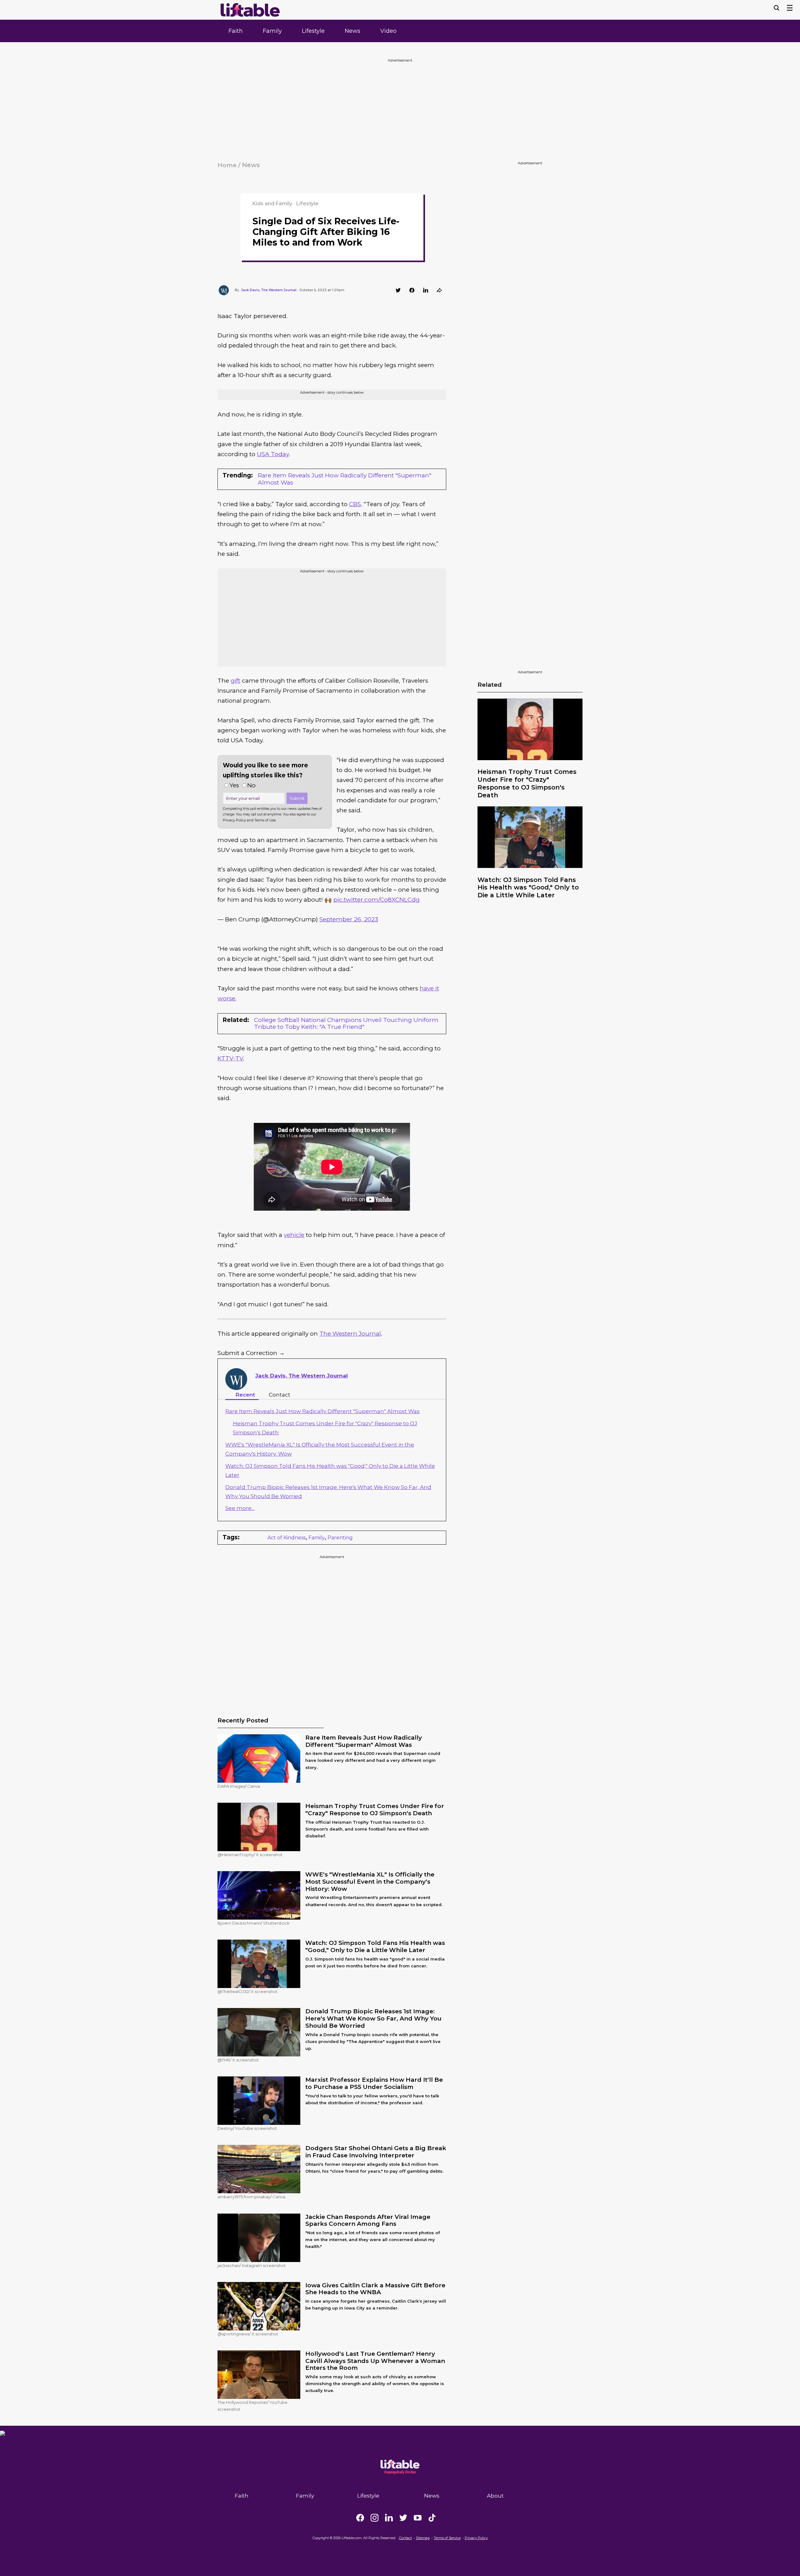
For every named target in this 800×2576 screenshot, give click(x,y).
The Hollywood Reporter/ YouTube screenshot (252, 2406)
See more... (240, 1508)
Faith (236, 31)
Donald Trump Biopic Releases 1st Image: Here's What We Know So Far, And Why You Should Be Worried (373, 2018)
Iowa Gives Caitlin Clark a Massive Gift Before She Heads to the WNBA (375, 2289)
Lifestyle (313, 31)
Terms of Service (447, 2538)
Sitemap (423, 2538)
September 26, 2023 (349, 919)
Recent (245, 1395)
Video (388, 31)
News (352, 31)
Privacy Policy (476, 2538)
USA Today (273, 454)
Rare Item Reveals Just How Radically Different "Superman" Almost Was (345, 479)
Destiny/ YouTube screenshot (247, 2128)
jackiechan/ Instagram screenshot (252, 2265)
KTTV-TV (230, 1058)
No (251, 785)
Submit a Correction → (251, 1353)
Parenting (340, 1538)
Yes (234, 785)
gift (235, 681)
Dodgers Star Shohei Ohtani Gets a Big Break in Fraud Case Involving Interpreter (376, 2152)
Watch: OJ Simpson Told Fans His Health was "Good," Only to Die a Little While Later (528, 888)
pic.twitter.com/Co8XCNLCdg (377, 900)
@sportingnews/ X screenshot (248, 2334)
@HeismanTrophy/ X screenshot (250, 1855)
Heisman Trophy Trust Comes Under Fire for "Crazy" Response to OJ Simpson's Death (527, 783)
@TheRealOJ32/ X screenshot (247, 1991)
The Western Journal (350, 1334)
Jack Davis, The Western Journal (302, 1376)
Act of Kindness (287, 1538)
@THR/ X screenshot (238, 2060)
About (495, 2496)
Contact (280, 1395)
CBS (355, 504)
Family (272, 31)
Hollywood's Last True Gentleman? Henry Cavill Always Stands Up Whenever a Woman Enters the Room (375, 2361)
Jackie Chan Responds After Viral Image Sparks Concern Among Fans (368, 2220)
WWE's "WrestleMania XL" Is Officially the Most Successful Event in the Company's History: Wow (370, 1882)
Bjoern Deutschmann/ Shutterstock (254, 1923)
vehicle (294, 1235)
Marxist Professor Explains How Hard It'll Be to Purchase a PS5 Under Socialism (374, 2083)
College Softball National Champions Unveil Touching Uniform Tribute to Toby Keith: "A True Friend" (346, 1024)
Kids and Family (272, 204)
